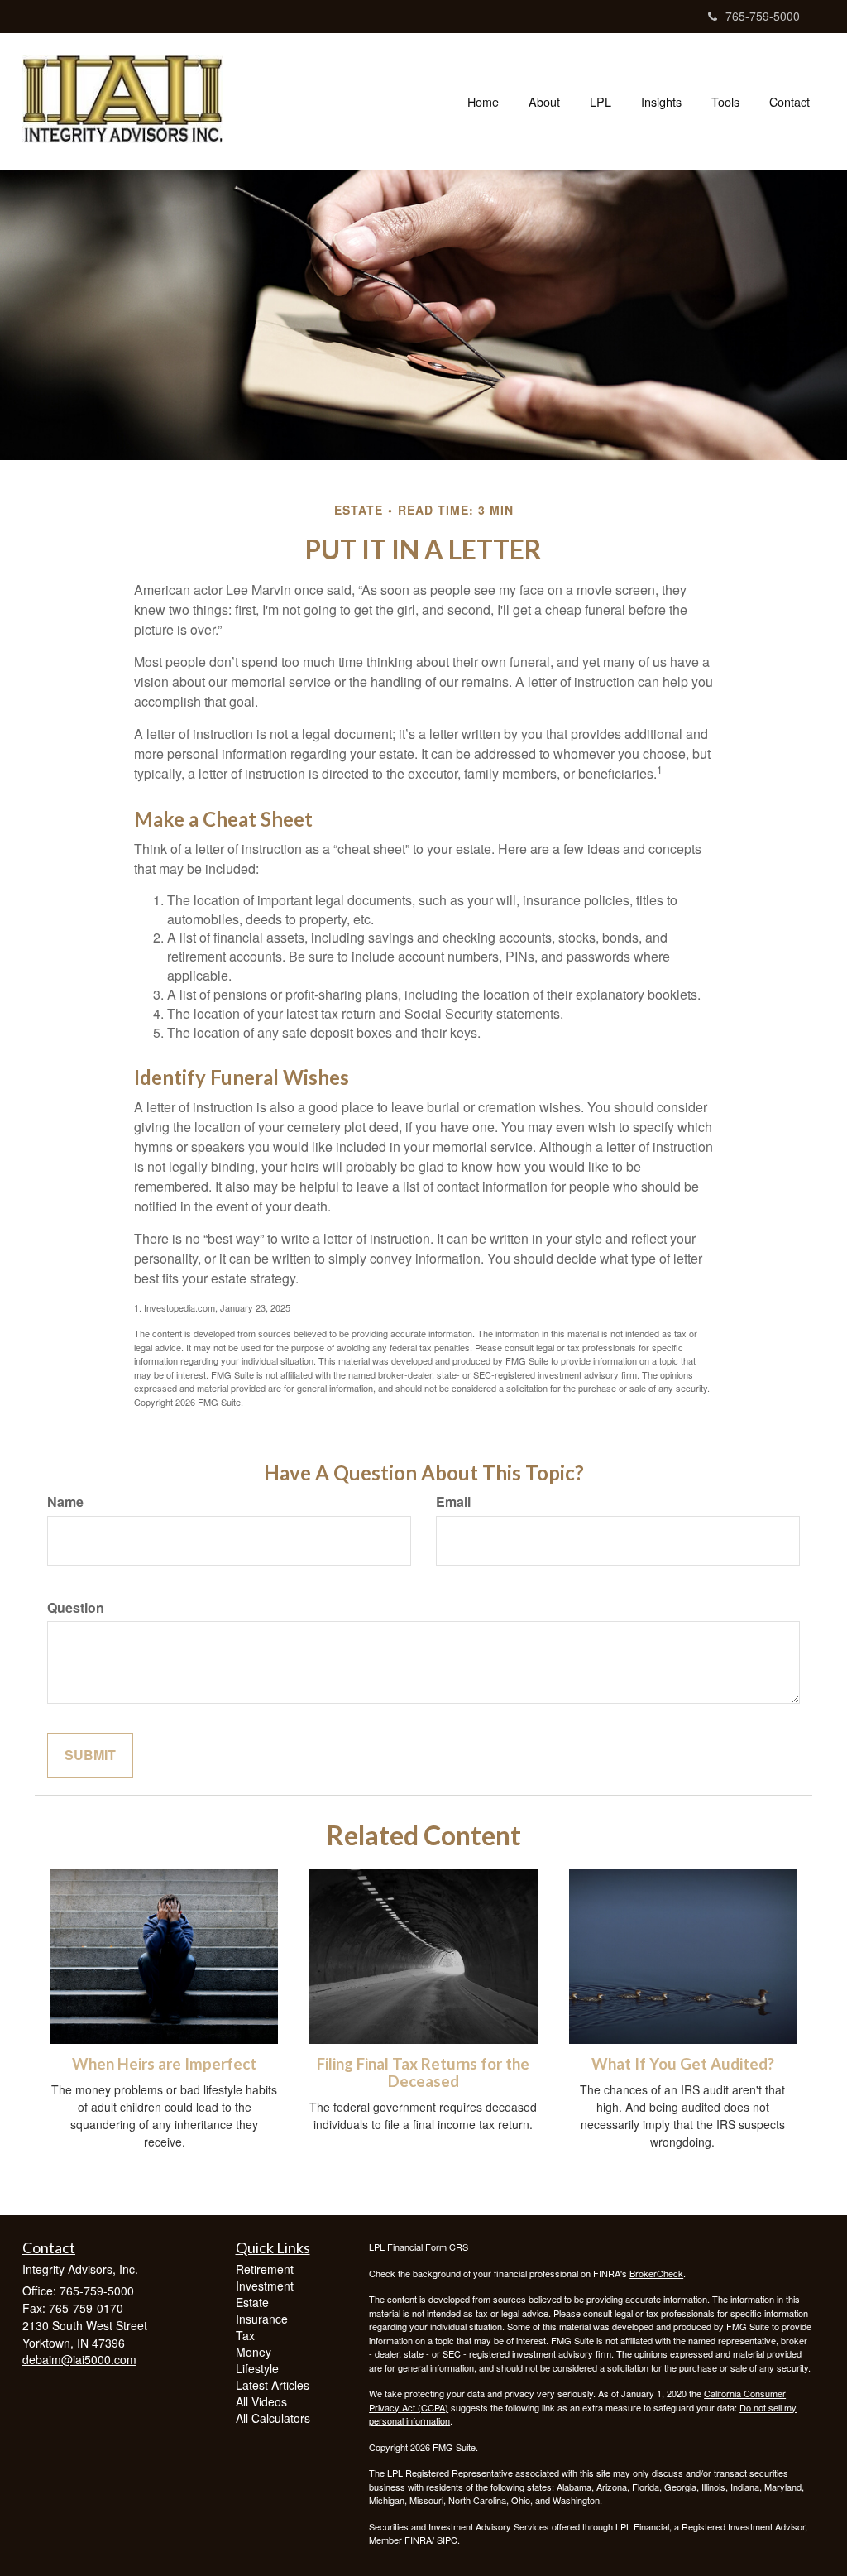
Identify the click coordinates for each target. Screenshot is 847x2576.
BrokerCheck (656, 2273)
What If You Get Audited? (683, 2064)
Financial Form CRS (428, 2247)
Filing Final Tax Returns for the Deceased (423, 2072)
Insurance (262, 2319)
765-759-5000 (763, 16)
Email (453, 1502)
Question (76, 1608)
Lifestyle (257, 2368)
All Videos (261, 2401)
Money (254, 2352)
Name (65, 1502)
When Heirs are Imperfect (164, 2064)
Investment (265, 2286)
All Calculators (273, 2418)
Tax (245, 2335)
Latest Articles (273, 2385)
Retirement (265, 2269)
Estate (252, 2302)
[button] (544, 102)
